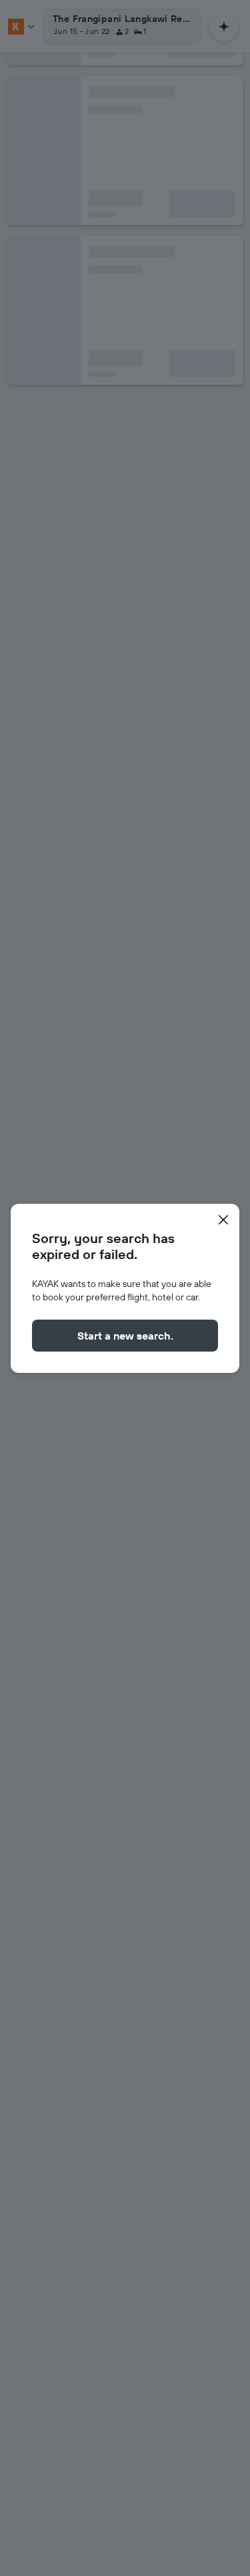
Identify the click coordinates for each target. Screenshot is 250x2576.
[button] (223, 1220)
